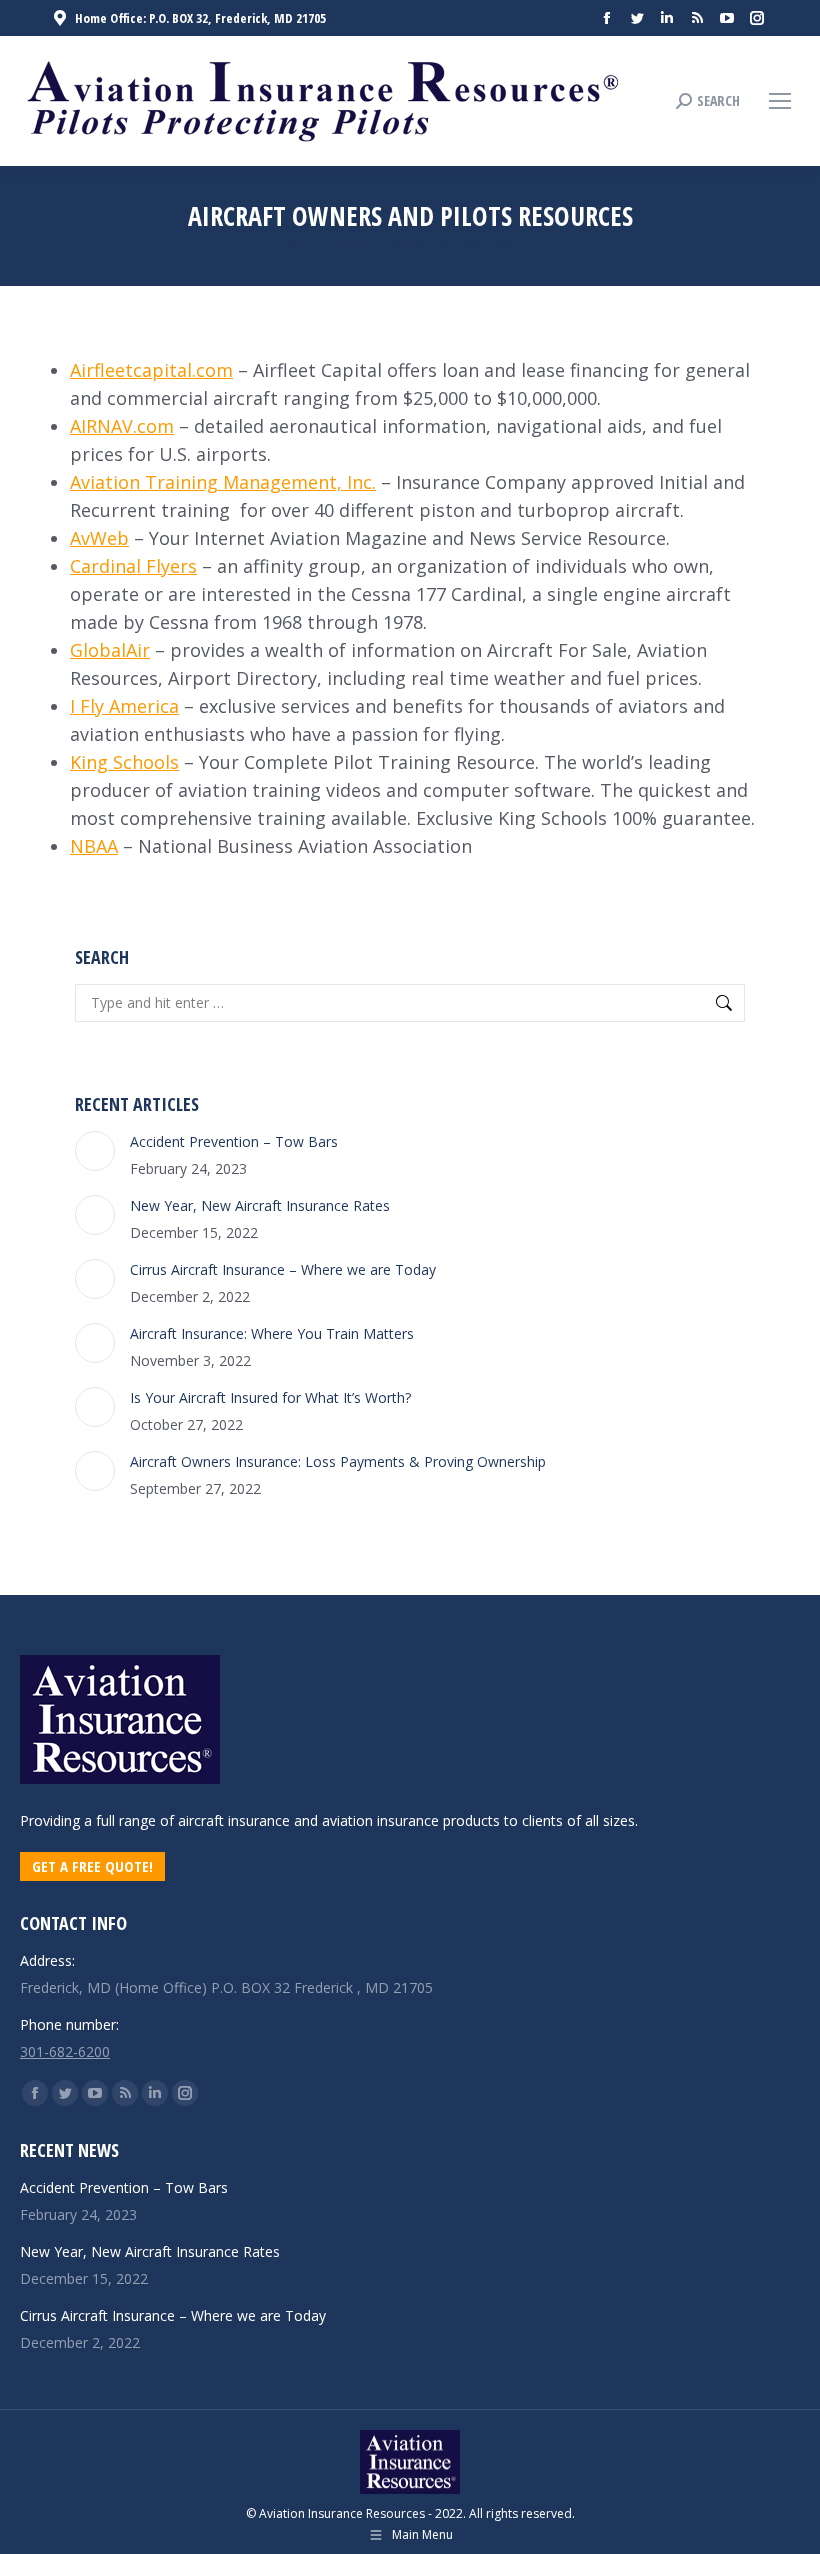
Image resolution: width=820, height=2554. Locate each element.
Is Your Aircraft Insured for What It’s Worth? (270, 1397)
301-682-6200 (65, 2051)
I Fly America (124, 706)
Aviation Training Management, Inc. (223, 482)
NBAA (94, 846)
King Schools (124, 762)
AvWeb (99, 538)
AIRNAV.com (122, 426)
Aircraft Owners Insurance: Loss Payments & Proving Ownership (338, 1461)
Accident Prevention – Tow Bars (234, 1141)
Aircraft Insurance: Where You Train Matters (272, 1333)
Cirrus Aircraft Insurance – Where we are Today (283, 1269)
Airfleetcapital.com (151, 370)
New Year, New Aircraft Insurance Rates (260, 1205)
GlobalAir (110, 650)
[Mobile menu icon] (780, 101)
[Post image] (95, 1151)
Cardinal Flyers (133, 566)
